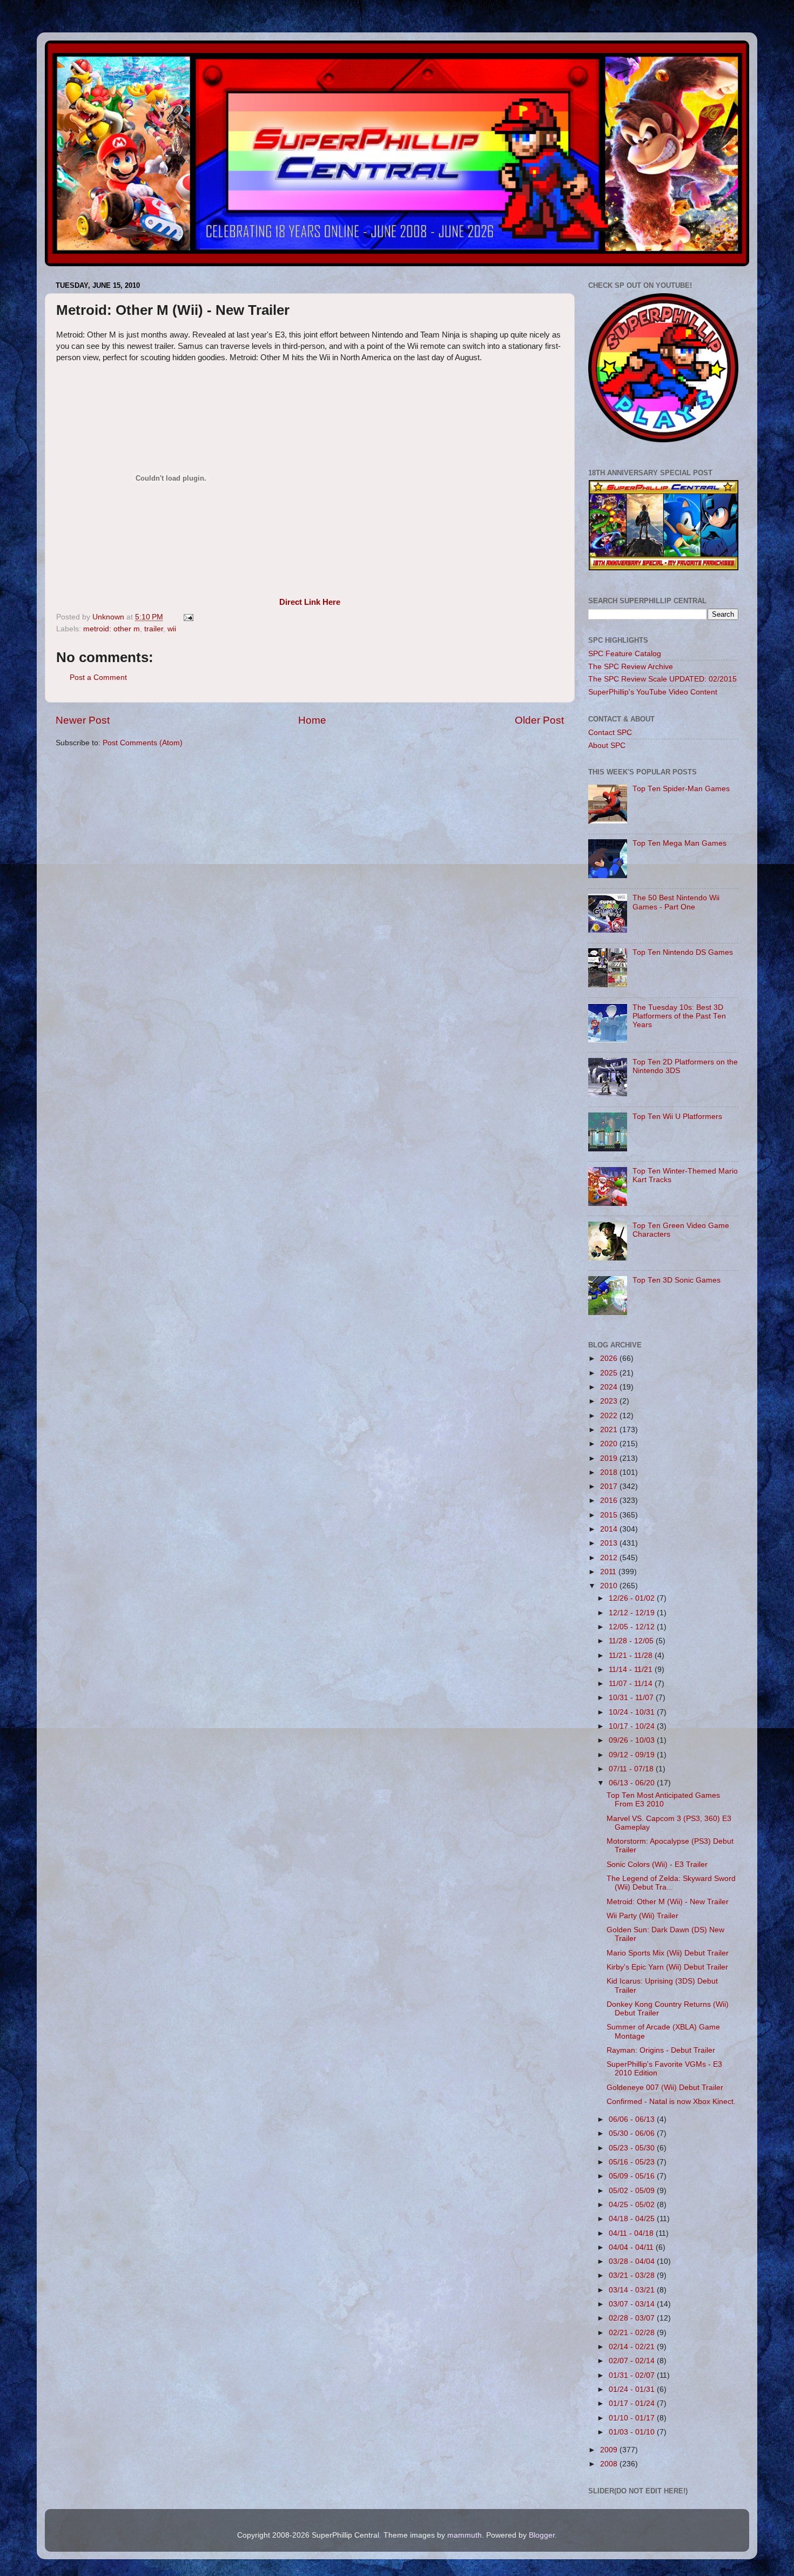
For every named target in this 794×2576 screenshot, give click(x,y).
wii (172, 629)
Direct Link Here (310, 602)
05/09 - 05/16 (633, 2176)
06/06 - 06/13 (633, 2119)
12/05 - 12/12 (633, 1627)
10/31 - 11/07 (632, 1698)
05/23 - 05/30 (633, 2148)
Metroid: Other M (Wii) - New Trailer (668, 1902)
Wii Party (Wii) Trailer (642, 1916)
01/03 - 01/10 (633, 2432)
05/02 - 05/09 (633, 2191)
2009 (610, 2450)
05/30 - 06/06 (633, 2133)
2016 (610, 1501)
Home (312, 720)
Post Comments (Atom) (143, 743)
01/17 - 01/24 (633, 2403)
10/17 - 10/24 (633, 1726)
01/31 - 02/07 (633, 2375)
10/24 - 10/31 (633, 1712)
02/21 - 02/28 (633, 2333)
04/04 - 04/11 (632, 2247)
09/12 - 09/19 (633, 1755)
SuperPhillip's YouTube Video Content (653, 692)
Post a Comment (98, 677)
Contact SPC (610, 733)
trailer (154, 629)
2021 (610, 1430)
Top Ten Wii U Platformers (677, 1117)
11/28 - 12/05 (632, 1641)
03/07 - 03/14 (633, 2304)
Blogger (542, 2535)
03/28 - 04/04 (633, 2261)
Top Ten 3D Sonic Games (677, 1280)
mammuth (465, 2535)
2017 (610, 1486)
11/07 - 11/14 (632, 1684)
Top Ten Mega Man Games (679, 843)
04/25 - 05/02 (633, 2205)
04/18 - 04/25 (633, 2219)
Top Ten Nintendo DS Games (683, 952)
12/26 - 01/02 (633, 1598)
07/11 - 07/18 (632, 1769)
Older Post (539, 720)
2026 (610, 1358)
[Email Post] (188, 617)
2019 (610, 1458)
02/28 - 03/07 (633, 2318)
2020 (610, 1444)
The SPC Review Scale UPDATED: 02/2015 (662, 679)
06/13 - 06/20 (633, 1783)
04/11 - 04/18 (632, 2233)
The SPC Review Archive (631, 667)
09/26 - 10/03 (633, 1740)
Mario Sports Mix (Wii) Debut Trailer (668, 1953)
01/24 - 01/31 (633, 2389)
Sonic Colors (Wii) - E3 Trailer (657, 1864)
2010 (610, 1586)
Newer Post (83, 720)
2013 (610, 1543)
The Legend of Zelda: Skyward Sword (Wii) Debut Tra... (671, 1883)
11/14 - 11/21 (632, 1670)
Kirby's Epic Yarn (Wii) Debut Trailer (667, 1967)
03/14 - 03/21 (633, 2290)
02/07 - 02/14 (633, 2361)
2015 (610, 1515)
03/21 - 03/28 (633, 2275)
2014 (610, 1529)
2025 (610, 1373)
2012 (610, 1558)
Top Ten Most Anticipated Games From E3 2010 (663, 1800)
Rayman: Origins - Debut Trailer (661, 2050)
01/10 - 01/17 (633, 2418)
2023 (610, 1401)
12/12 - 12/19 (633, 1613)
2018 (610, 1472)
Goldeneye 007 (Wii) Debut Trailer (665, 2088)
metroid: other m (112, 629)
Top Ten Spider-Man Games (681, 789)
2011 (609, 1572)
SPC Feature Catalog (625, 654)
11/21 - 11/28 (632, 1655)
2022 (610, 1416)
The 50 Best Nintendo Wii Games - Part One (676, 902)
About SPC (607, 746)
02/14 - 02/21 (633, 2347)
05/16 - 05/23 (633, 2162)
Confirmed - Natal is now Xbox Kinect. (671, 2102)
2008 (610, 2464)
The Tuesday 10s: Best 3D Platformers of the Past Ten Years (679, 1016)
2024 (610, 1387)
